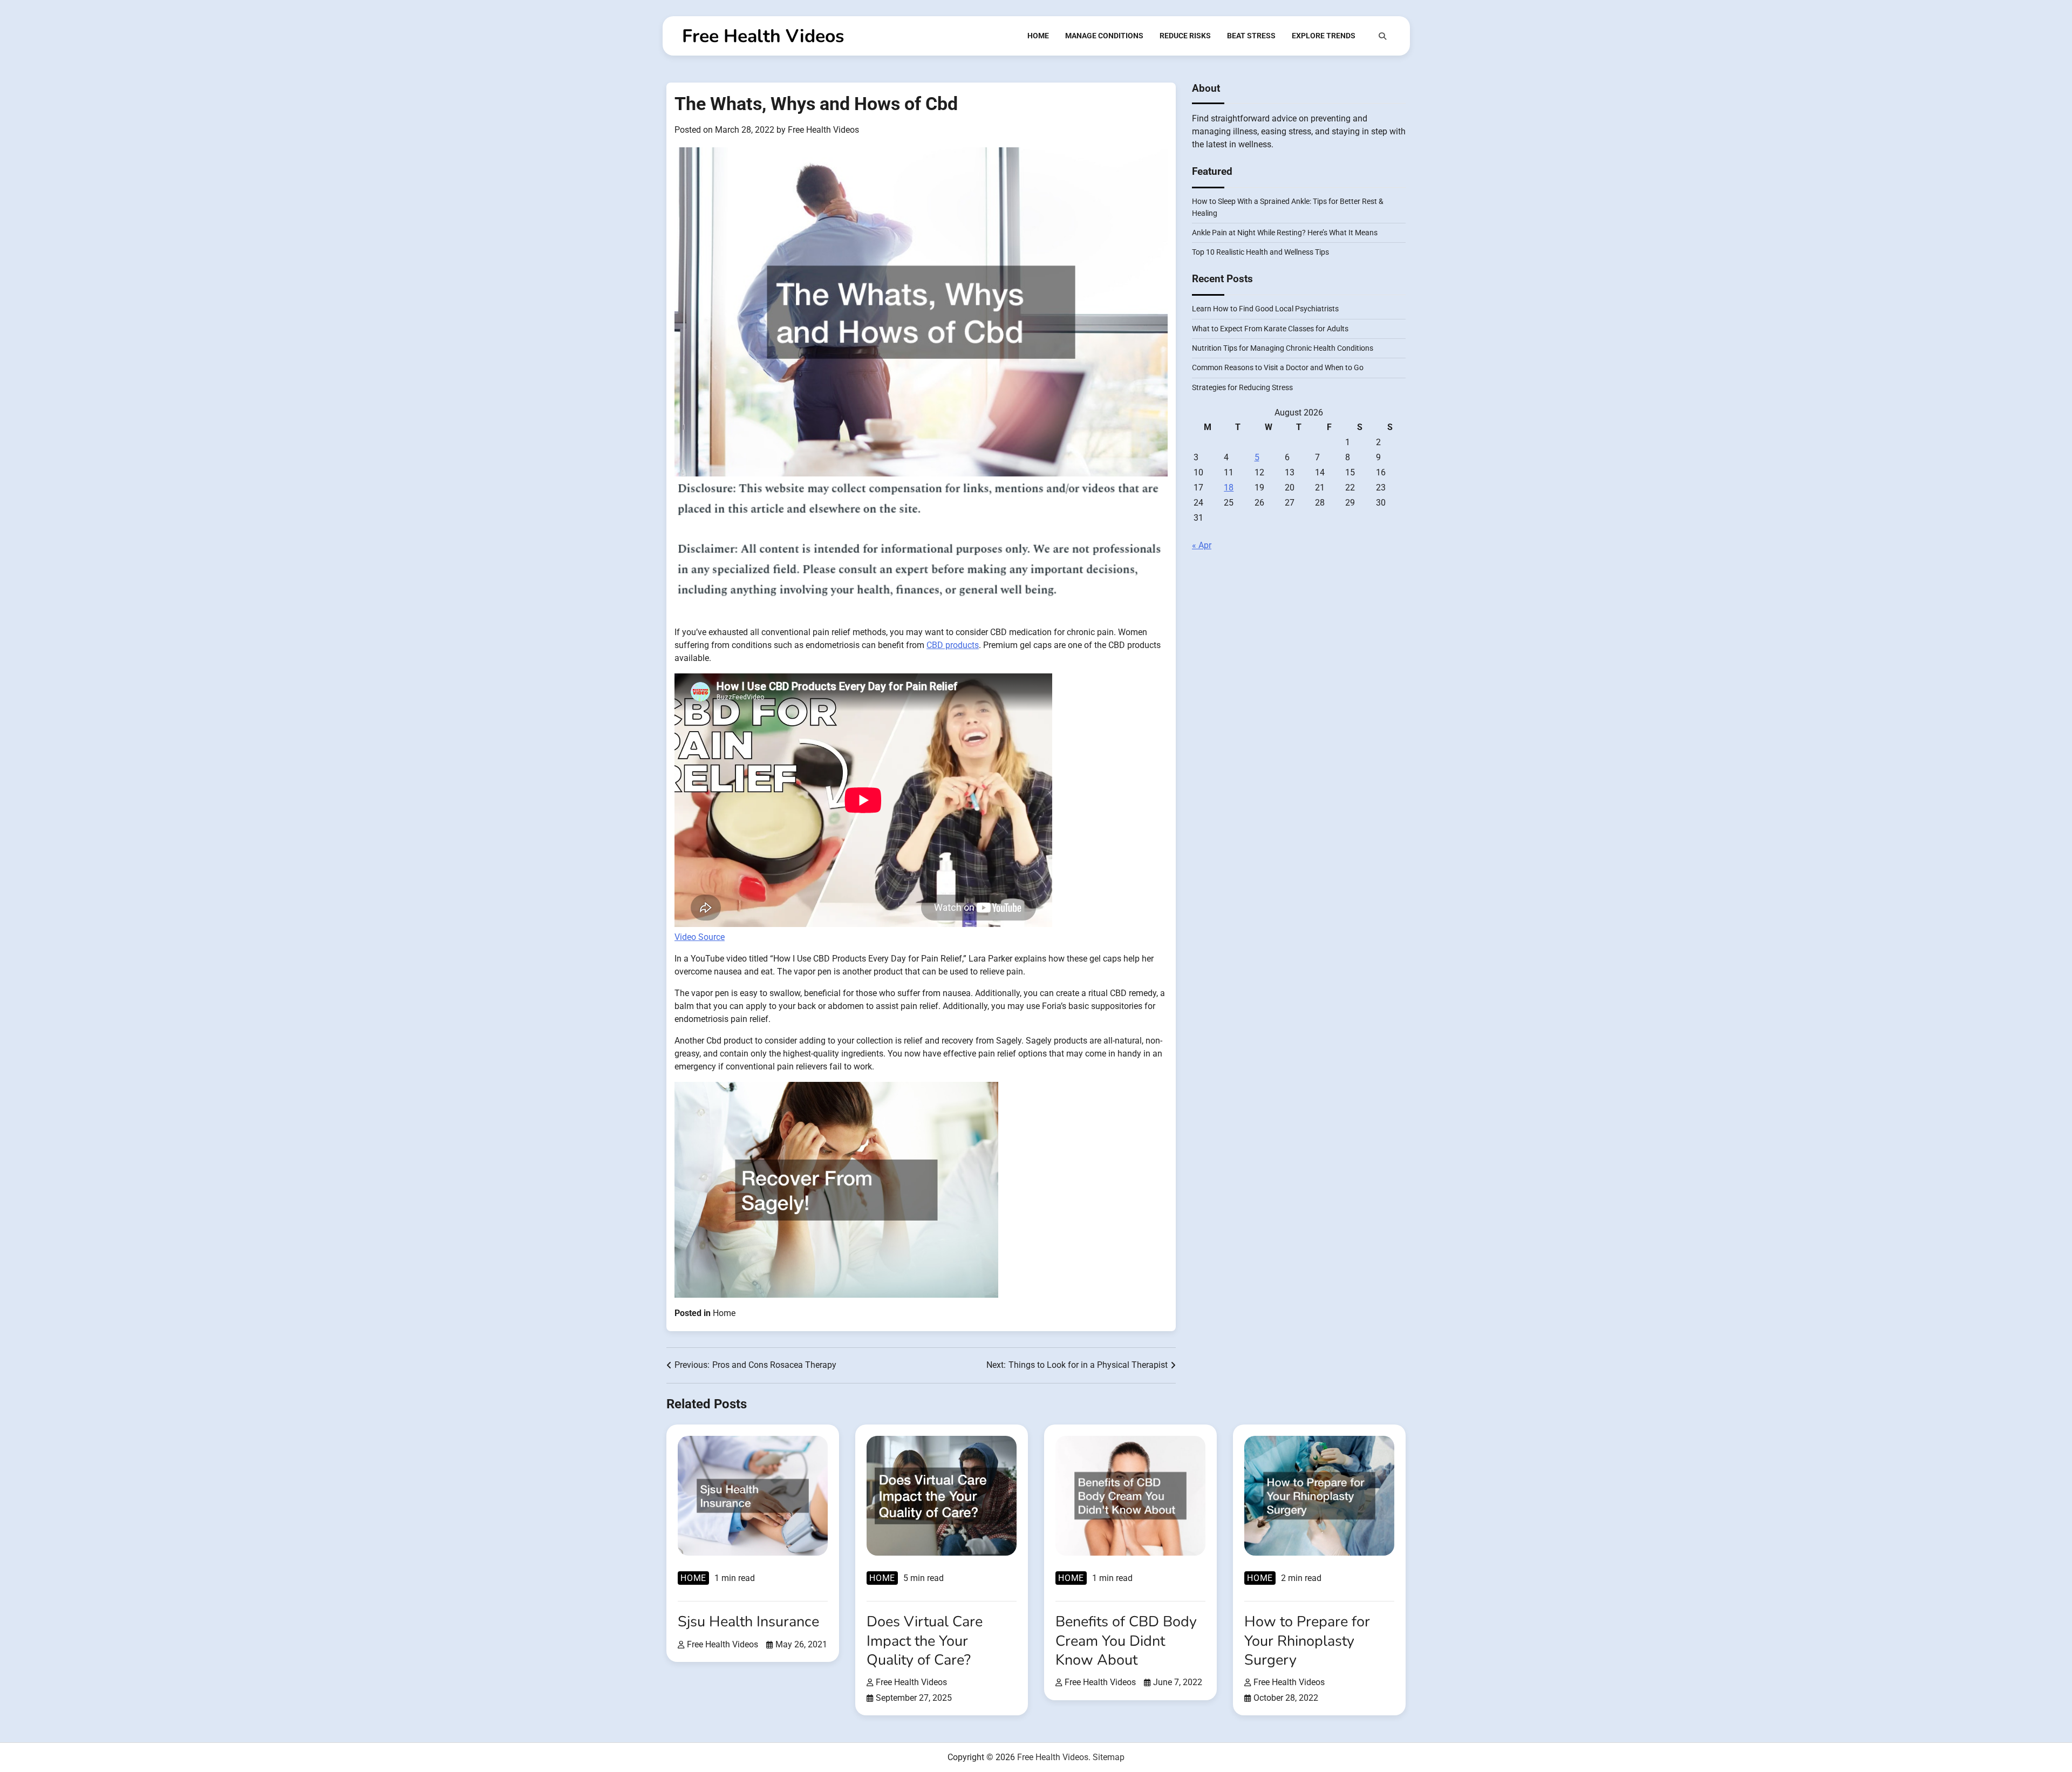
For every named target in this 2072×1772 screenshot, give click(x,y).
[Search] (1382, 36)
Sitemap (1109, 1757)
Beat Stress (1251, 36)
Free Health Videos (763, 36)
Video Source (700, 937)
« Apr (1202, 545)
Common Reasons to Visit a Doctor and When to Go (1278, 368)
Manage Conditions (1104, 36)
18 (1229, 488)
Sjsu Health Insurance (748, 1622)
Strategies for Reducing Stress (1242, 387)
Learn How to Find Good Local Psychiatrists (1265, 309)
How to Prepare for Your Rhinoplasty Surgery (1307, 1641)
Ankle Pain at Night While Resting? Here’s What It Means (1285, 233)
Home (1038, 36)
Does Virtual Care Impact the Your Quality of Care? (925, 1641)
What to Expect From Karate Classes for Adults (1270, 329)
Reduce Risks (1185, 36)
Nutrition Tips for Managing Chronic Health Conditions (1283, 348)
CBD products (953, 645)
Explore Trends (1324, 36)
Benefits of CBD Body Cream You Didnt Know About (1126, 1641)
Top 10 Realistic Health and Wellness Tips (1260, 253)
